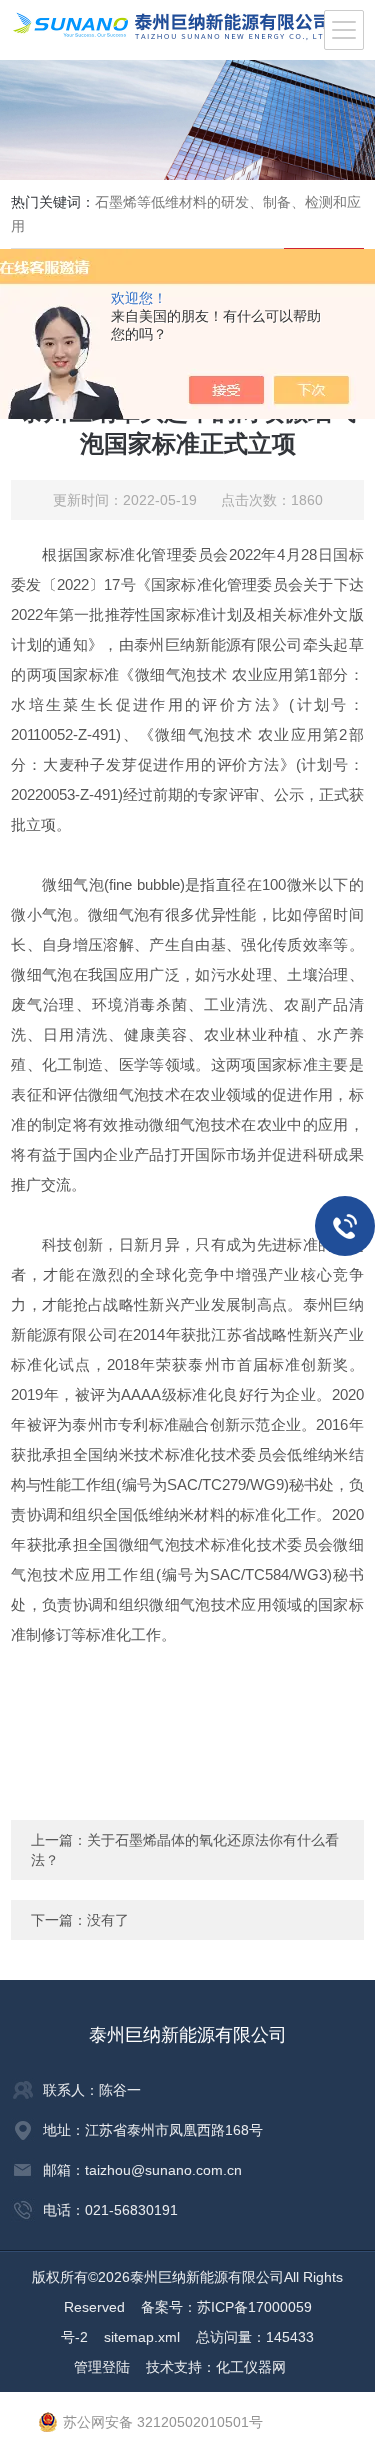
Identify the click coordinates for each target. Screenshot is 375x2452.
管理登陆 (102, 2367)
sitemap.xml (142, 2337)
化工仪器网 (251, 2367)
